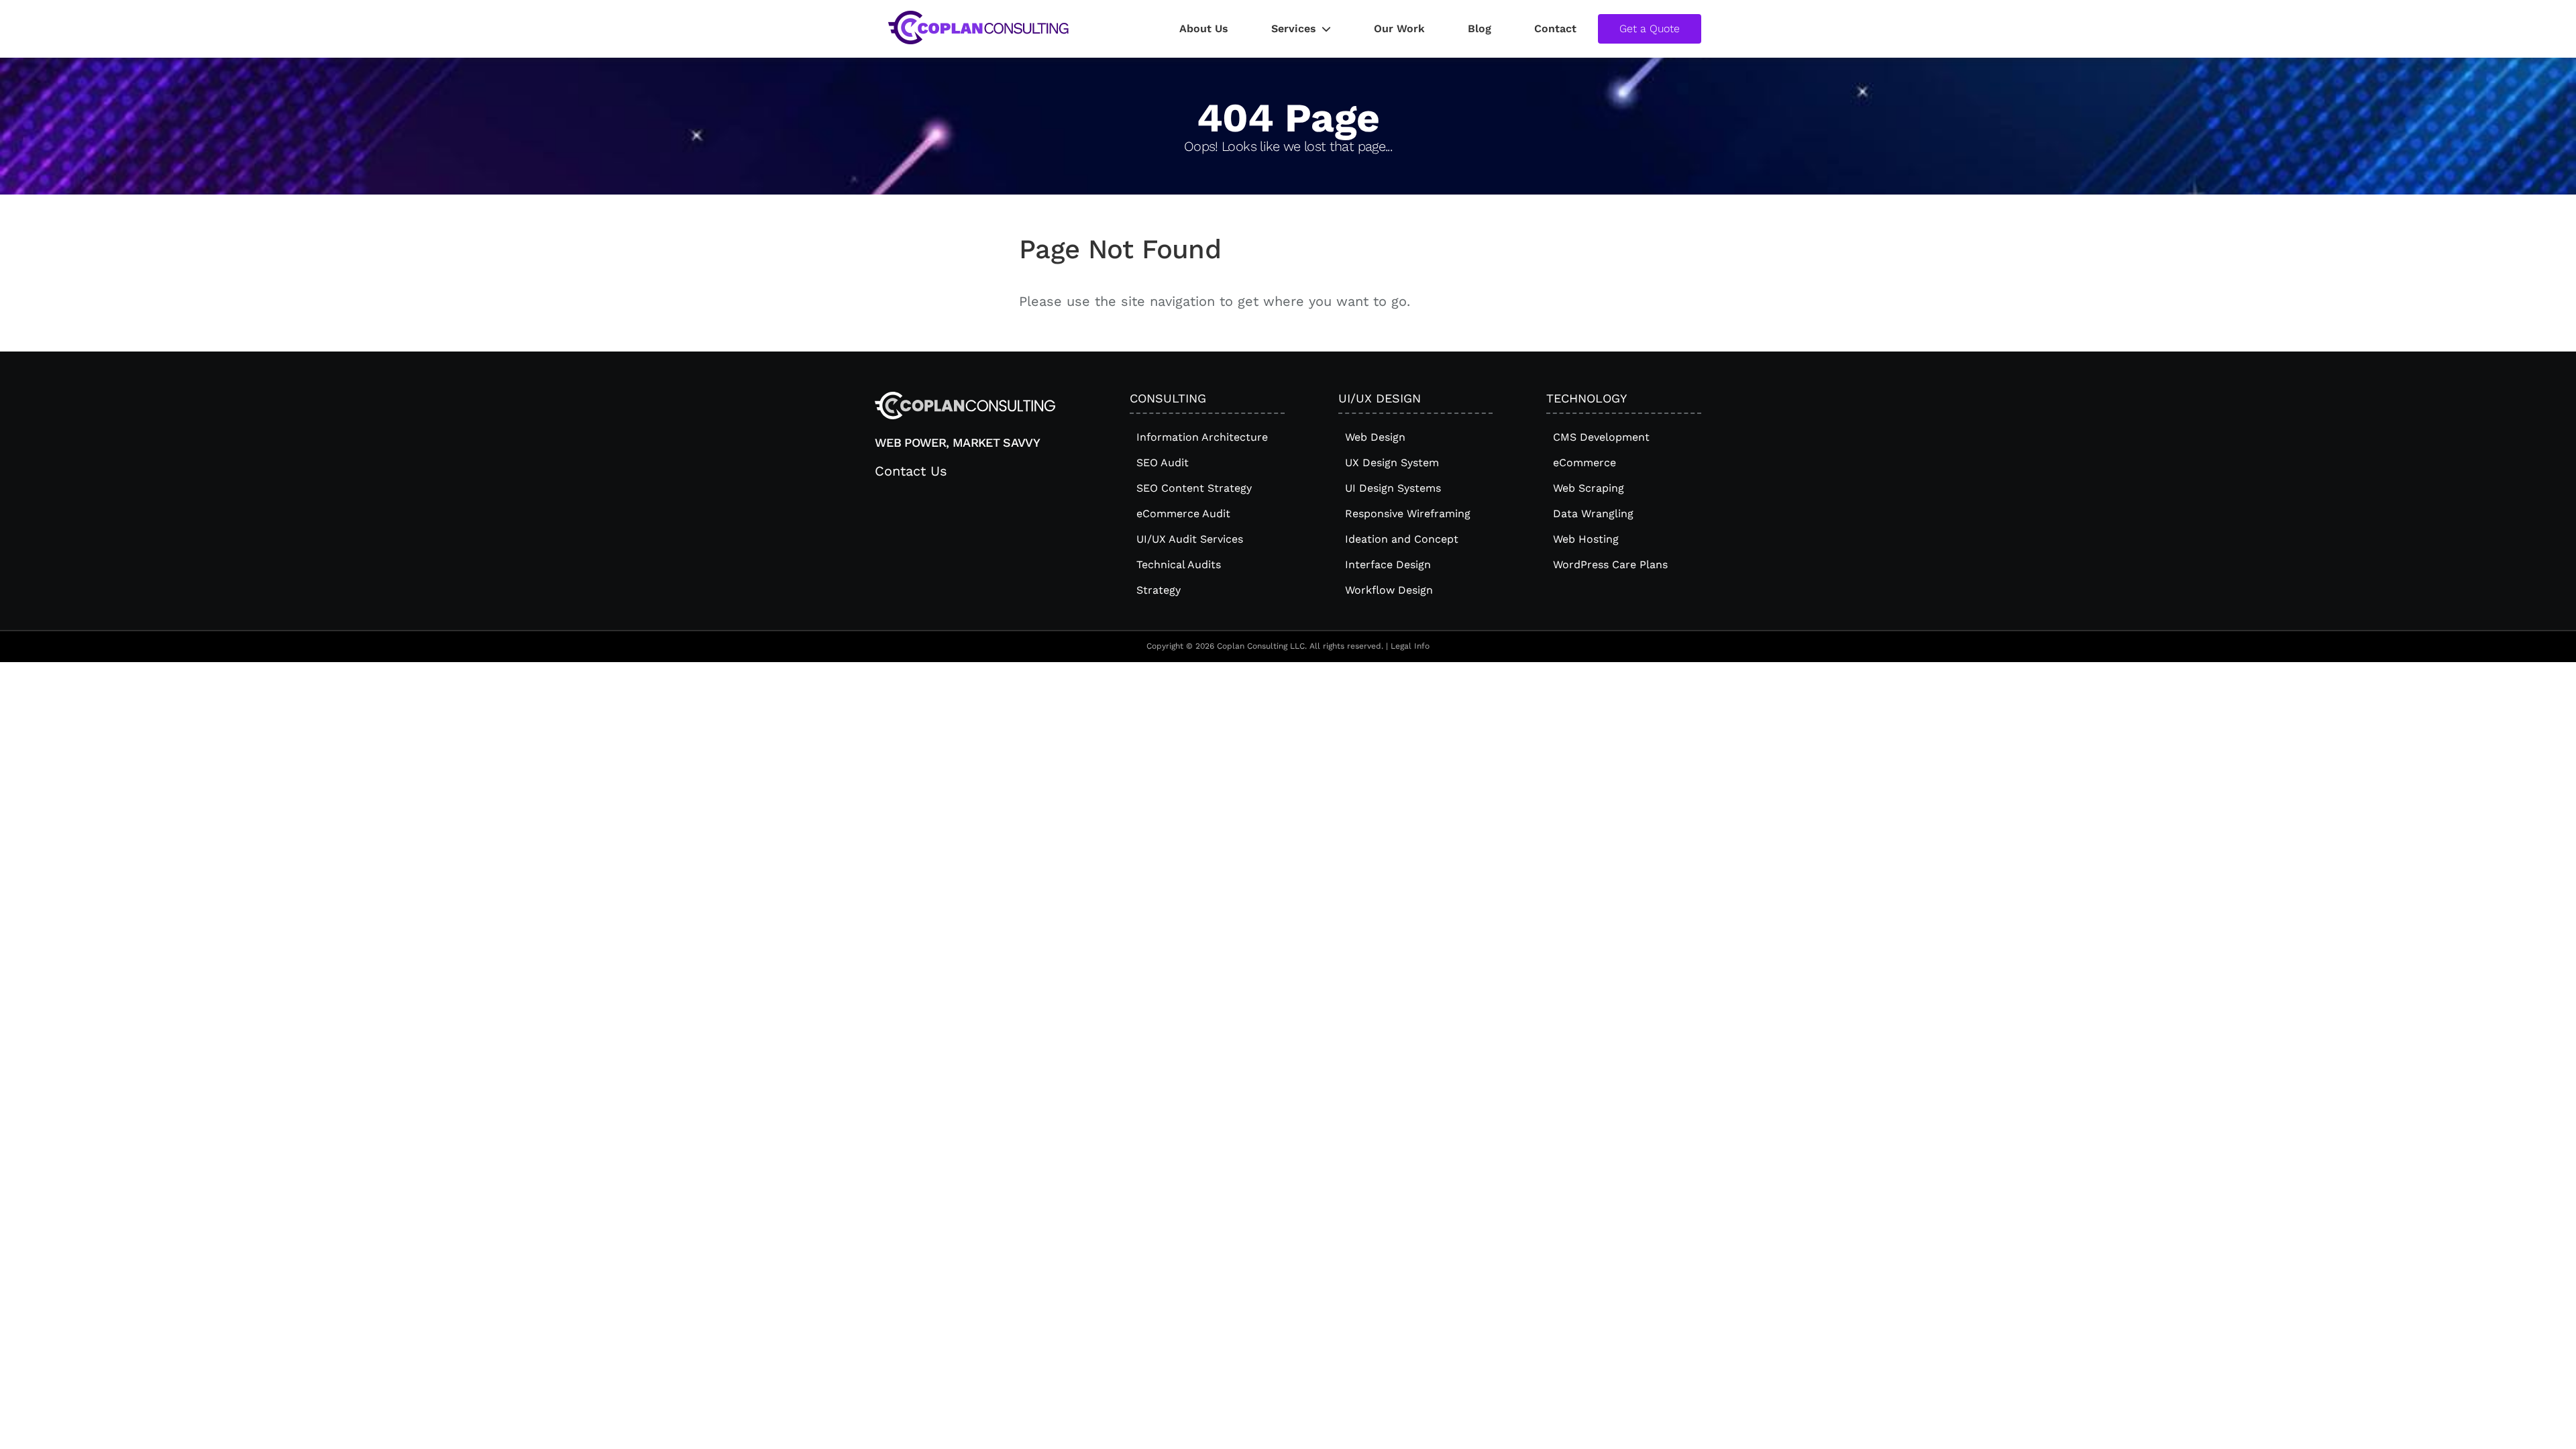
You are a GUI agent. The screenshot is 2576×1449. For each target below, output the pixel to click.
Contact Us (911, 471)
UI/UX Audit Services (1190, 539)
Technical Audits (1179, 565)
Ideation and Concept (1402, 539)
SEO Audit (1163, 463)
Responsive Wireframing (1408, 514)
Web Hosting (1586, 539)
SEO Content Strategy (1194, 488)
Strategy (1159, 590)
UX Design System (1392, 463)
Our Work (1399, 29)
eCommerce (1585, 463)
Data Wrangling (1593, 514)
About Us (1204, 29)
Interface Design (1388, 565)
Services (1294, 29)
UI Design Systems (1393, 488)
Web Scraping (1589, 488)
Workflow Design (1389, 590)
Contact (1555, 29)
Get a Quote (1650, 29)
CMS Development (1601, 437)
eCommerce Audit (1183, 514)
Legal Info (1410, 646)
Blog (1480, 29)
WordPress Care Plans (1610, 565)
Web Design (1375, 437)
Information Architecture (1202, 437)
